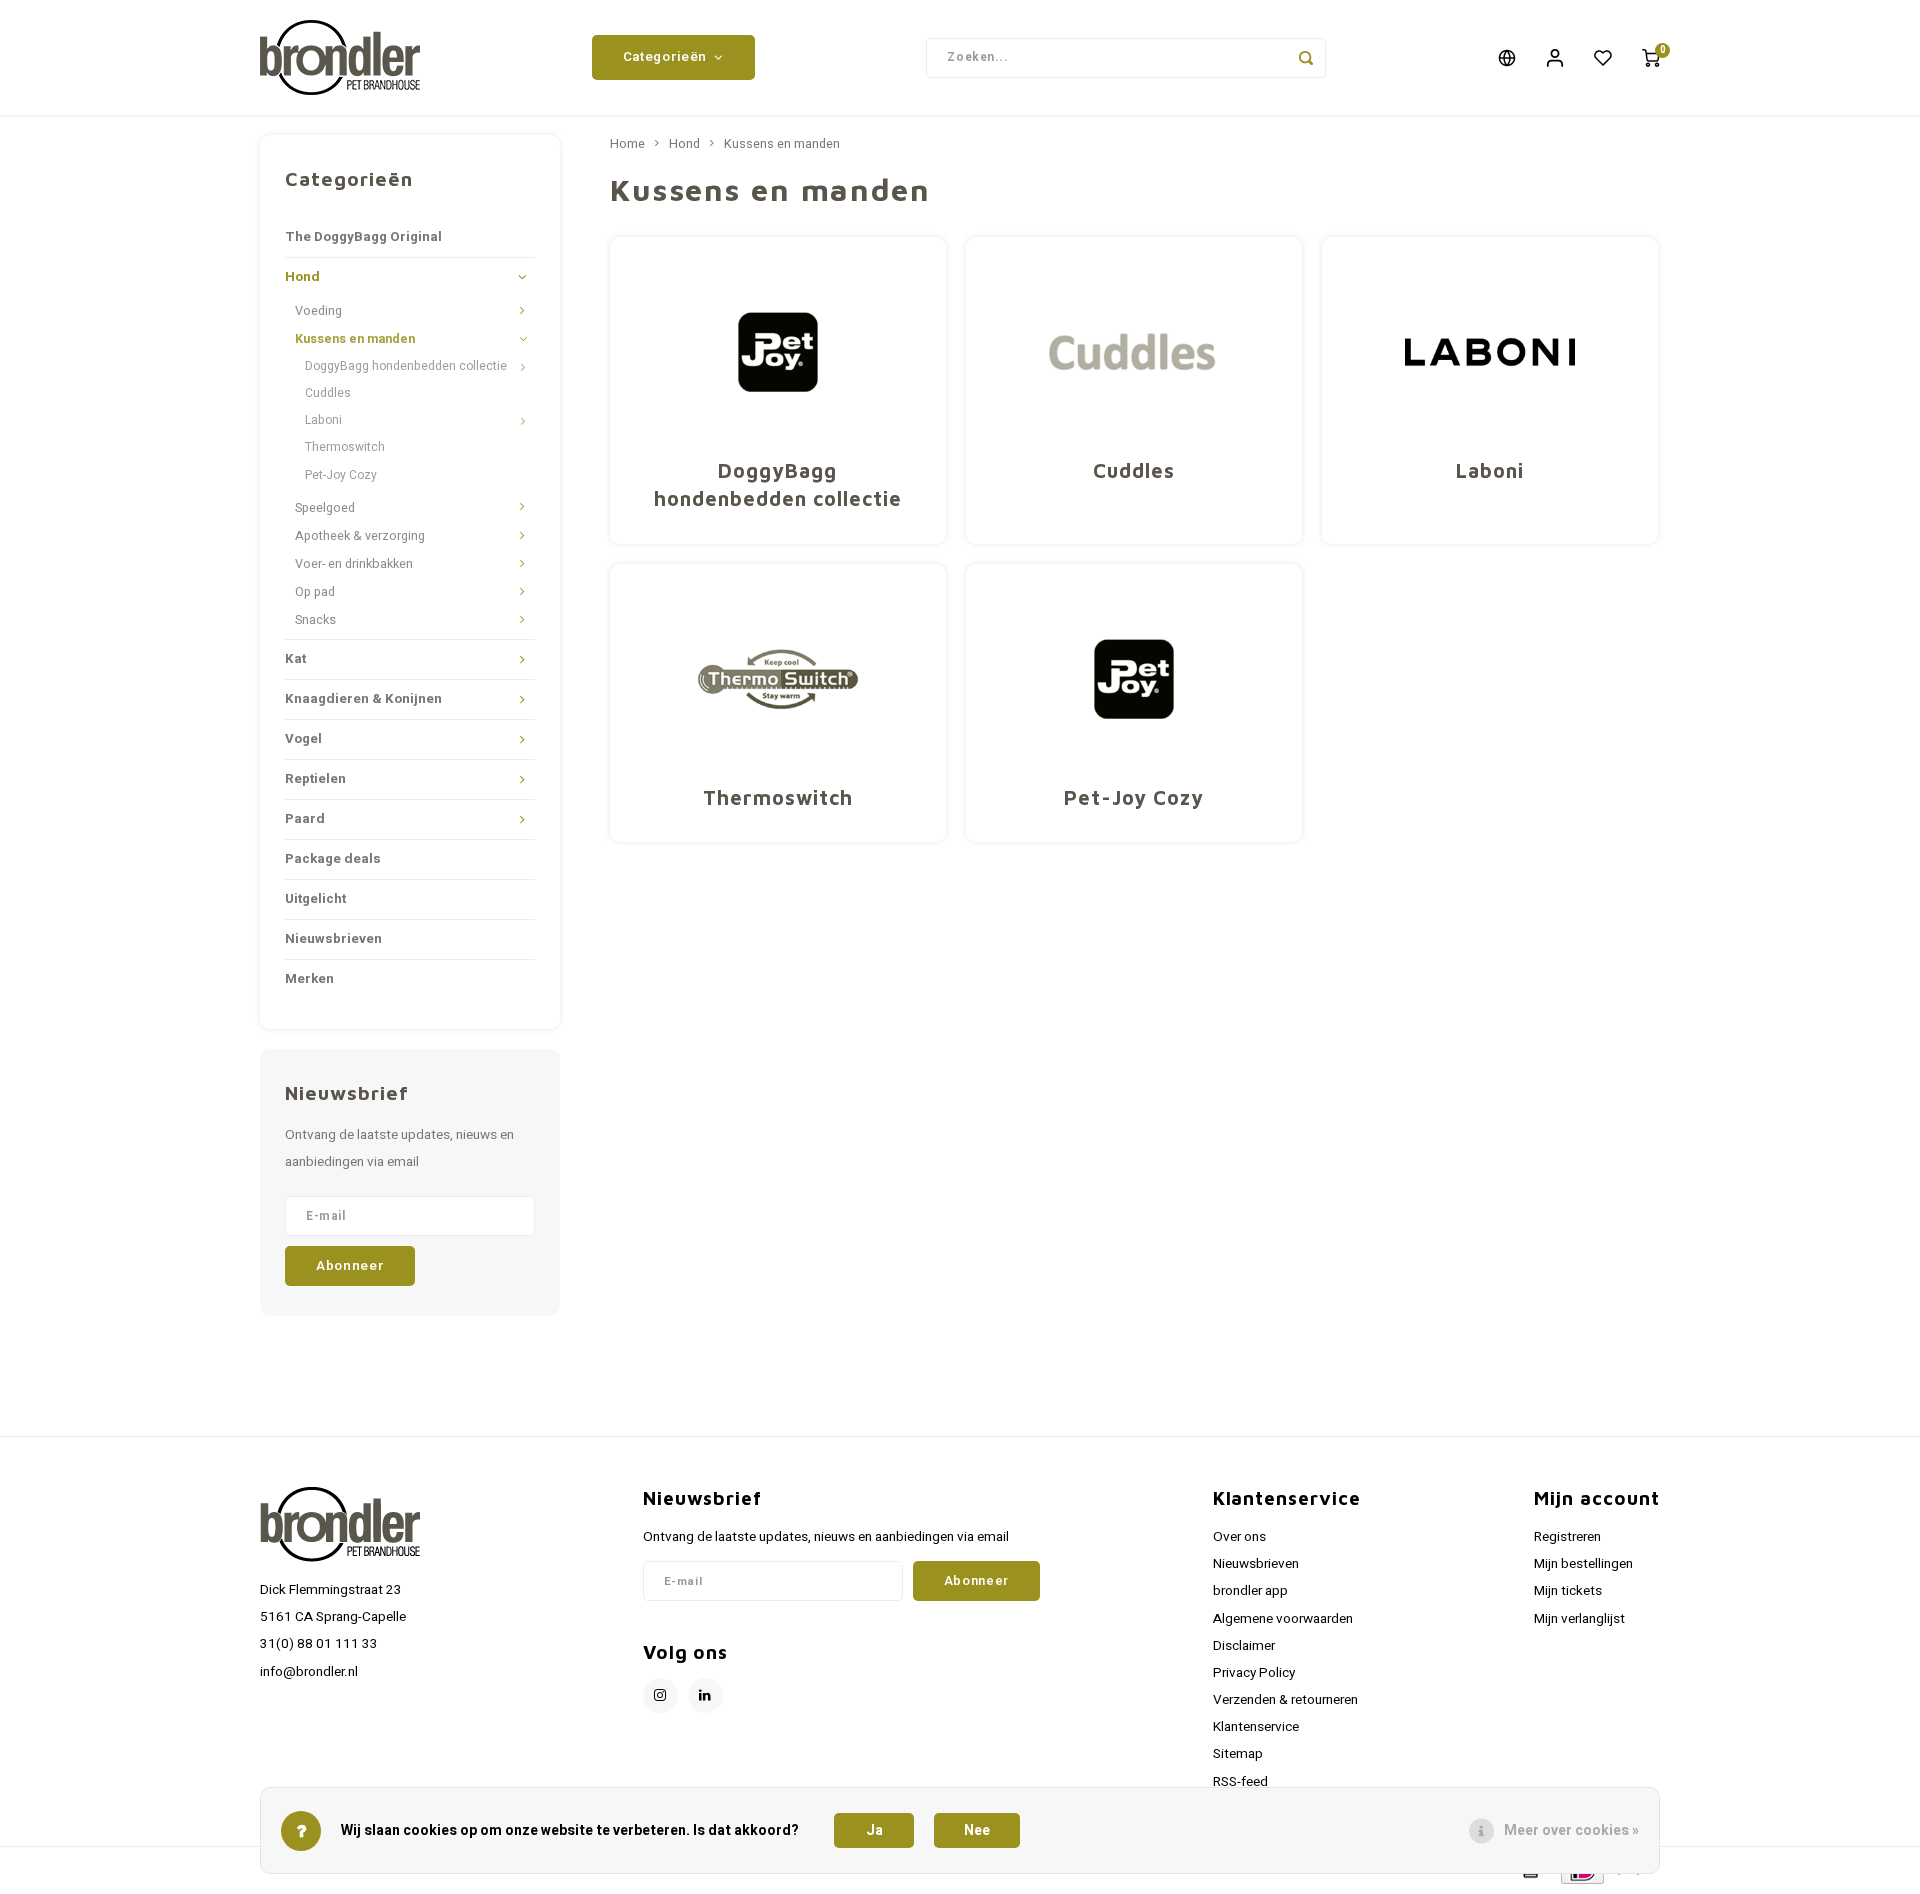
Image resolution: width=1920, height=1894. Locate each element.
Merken (309, 979)
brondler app (1250, 1591)
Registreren (1567, 1537)
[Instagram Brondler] (660, 1695)
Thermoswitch (345, 447)
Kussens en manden (355, 339)
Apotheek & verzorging (360, 536)
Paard (305, 819)
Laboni (323, 420)
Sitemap (1238, 1754)
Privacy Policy (1254, 1673)
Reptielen (315, 779)
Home (627, 144)
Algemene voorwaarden (1283, 1619)
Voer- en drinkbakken (354, 564)
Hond (302, 277)
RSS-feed (1240, 1782)
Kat (295, 659)
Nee (977, 1830)
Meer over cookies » (1571, 1830)
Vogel (303, 739)
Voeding (318, 311)
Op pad (315, 592)
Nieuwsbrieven (333, 939)
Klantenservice (1256, 1727)
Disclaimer (1244, 1646)
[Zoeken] (1306, 58)
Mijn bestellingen (1583, 1564)
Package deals (333, 859)
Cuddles (328, 393)
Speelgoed (325, 508)
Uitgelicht (315, 899)
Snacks (315, 620)
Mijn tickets (1568, 1591)
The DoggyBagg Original (363, 237)
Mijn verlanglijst (1579, 1619)
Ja (874, 1830)
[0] (1651, 58)
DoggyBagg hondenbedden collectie (406, 366)
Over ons (1239, 1537)
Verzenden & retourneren (1285, 1700)
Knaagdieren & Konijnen (363, 699)
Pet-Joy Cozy (341, 475)
